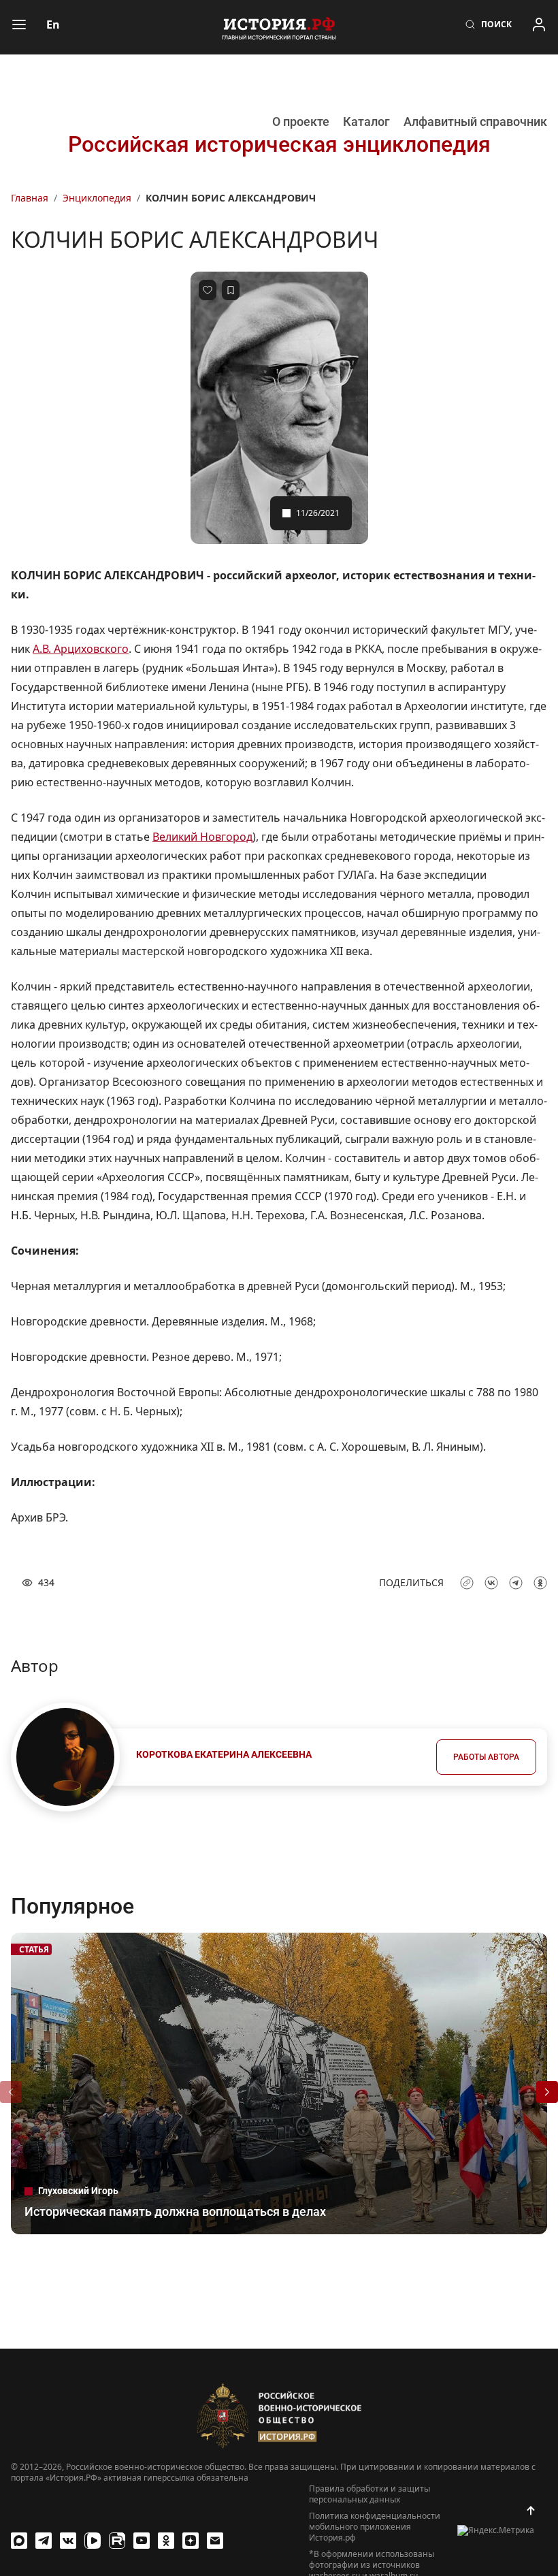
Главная (30, 198)
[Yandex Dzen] (191, 2541)
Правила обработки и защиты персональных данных (370, 2494)
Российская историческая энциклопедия (279, 144)
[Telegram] (44, 2541)
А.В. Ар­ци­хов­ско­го (81, 649)
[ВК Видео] (93, 2541)
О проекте (301, 122)
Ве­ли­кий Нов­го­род (202, 837)
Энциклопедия (97, 198)
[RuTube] (117, 2541)
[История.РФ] (279, 27)
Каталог (366, 122)
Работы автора (486, 1757)
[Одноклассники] (166, 2541)
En (53, 25)
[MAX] (19, 2541)
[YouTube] (142, 2541)
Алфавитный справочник (475, 122)
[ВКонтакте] (68, 2541)
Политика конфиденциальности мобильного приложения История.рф (375, 2527)
